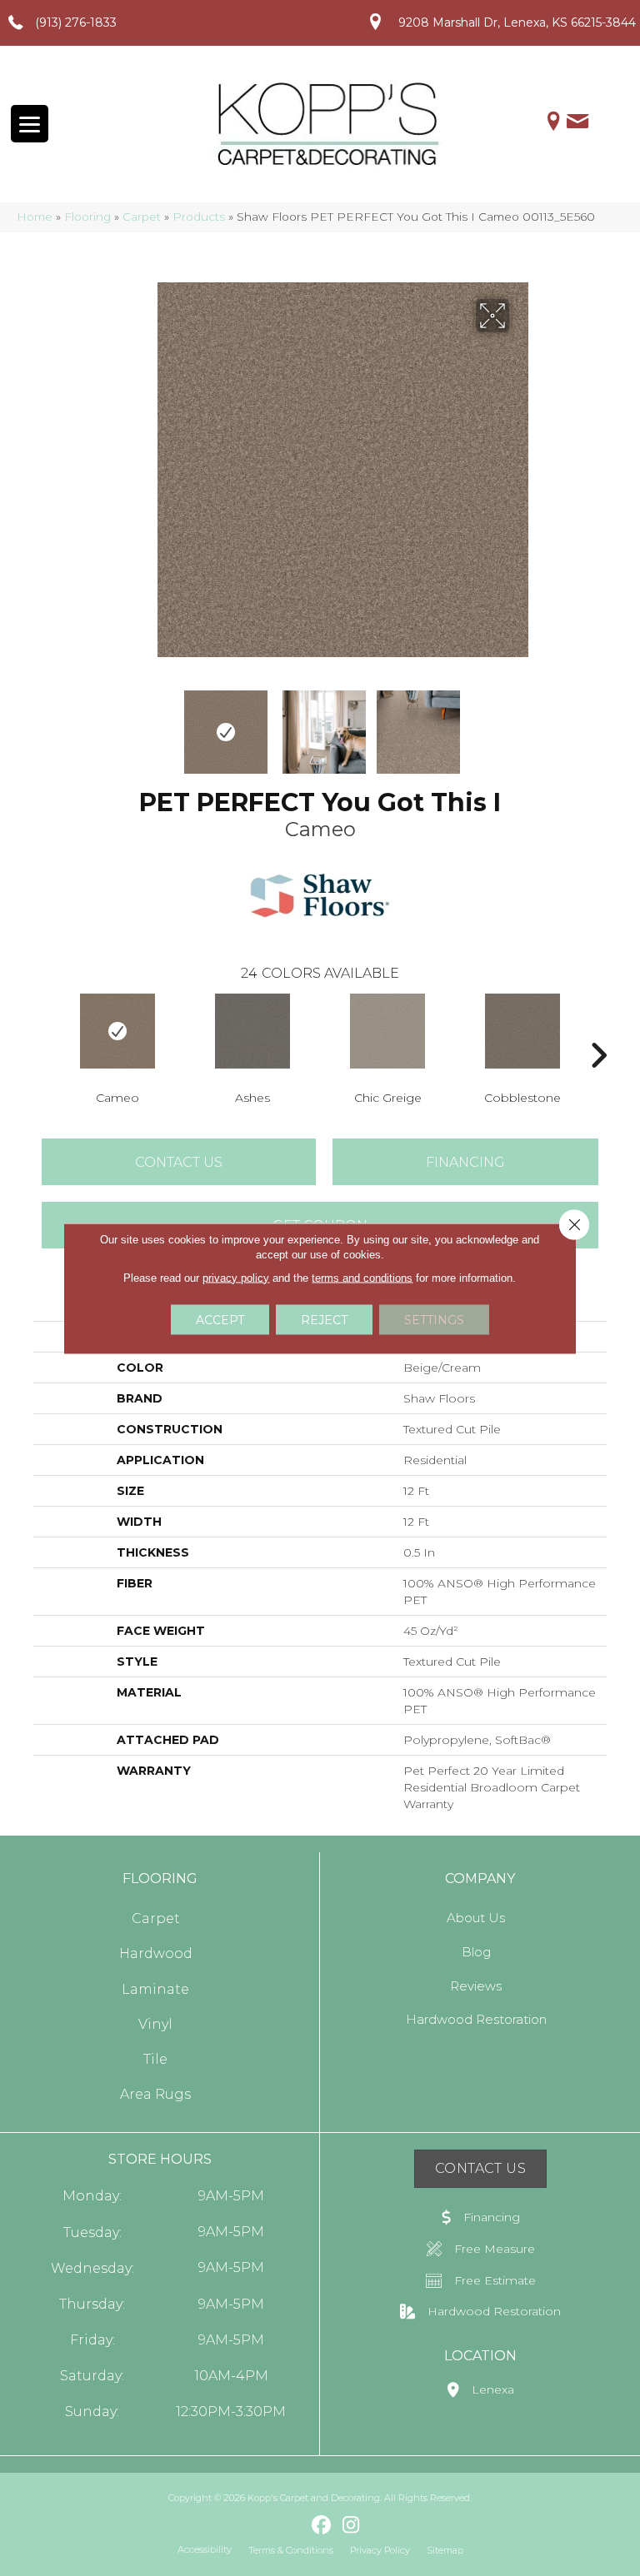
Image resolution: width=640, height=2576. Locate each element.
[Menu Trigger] (30, 124)
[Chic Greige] (387, 1031)
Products (199, 217)
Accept (220, 1319)
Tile (155, 2059)
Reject (324, 1319)
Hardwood (156, 1953)
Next (520, 724)
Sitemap (445, 2550)
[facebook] (322, 2526)
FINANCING (465, 1162)
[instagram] (351, 2526)
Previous (120, 724)
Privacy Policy (380, 2550)
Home (35, 217)
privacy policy (236, 1277)
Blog (476, 1952)
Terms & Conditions (291, 2550)
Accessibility (205, 2549)
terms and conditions (362, 1277)
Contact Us (179, 1162)
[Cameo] (117, 1031)
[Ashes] (252, 1031)
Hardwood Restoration (476, 2019)
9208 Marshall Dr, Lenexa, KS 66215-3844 (517, 22)
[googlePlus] (293, 2525)
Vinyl (155, 2024)
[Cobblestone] (522, 1031)
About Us (476, 1918)
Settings (434, 1319)
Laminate (155, 1989)
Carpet (142, 217)
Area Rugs (155, 2094)
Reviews (476, 1986)
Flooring (87, 217)
